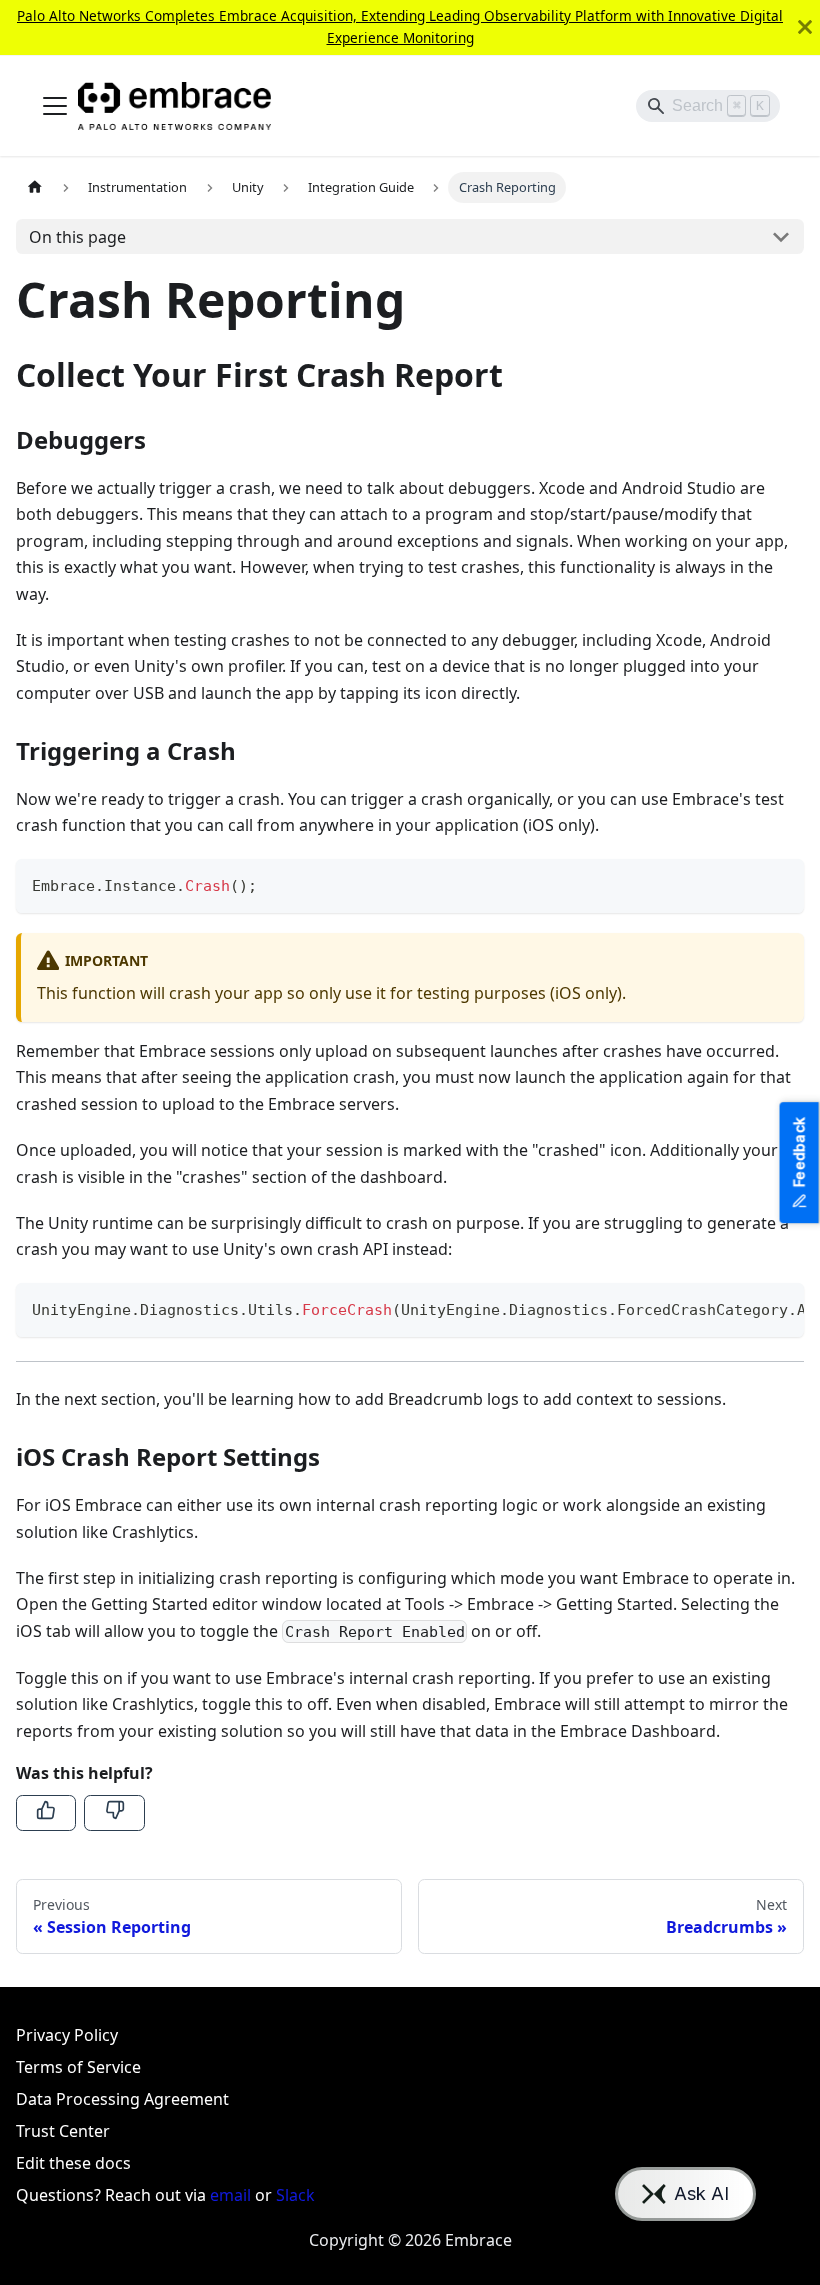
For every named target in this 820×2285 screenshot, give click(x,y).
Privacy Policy (67, 2035)
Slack (295, 2195)
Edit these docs (73, 2163)
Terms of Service (78, 2067)
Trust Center (63, 2131)
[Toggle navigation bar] (55, 106)
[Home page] (35, 187)
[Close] (805, 27)
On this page (77, 237)
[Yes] (46, 1813)
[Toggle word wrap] (743, 1308)
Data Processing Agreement (122, 2099)
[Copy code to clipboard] (779, 883)
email (230, 2195)
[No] (114, 1813)
